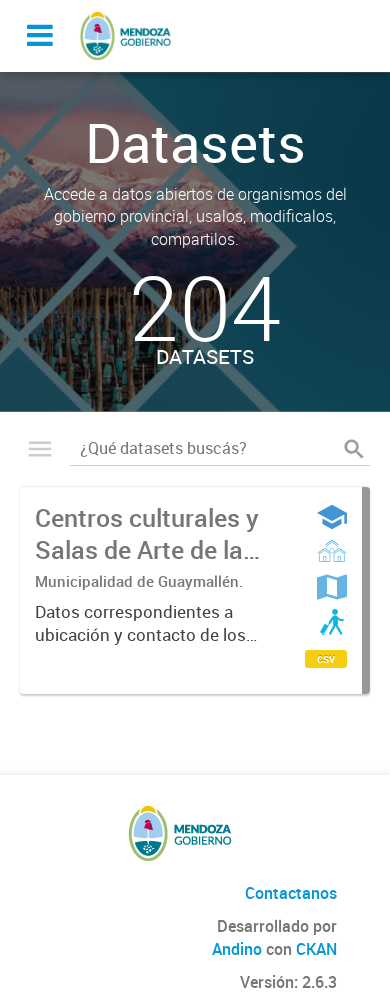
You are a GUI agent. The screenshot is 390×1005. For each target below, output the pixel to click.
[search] (354, 449)
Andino (237, 949)
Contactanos (291, 893)
